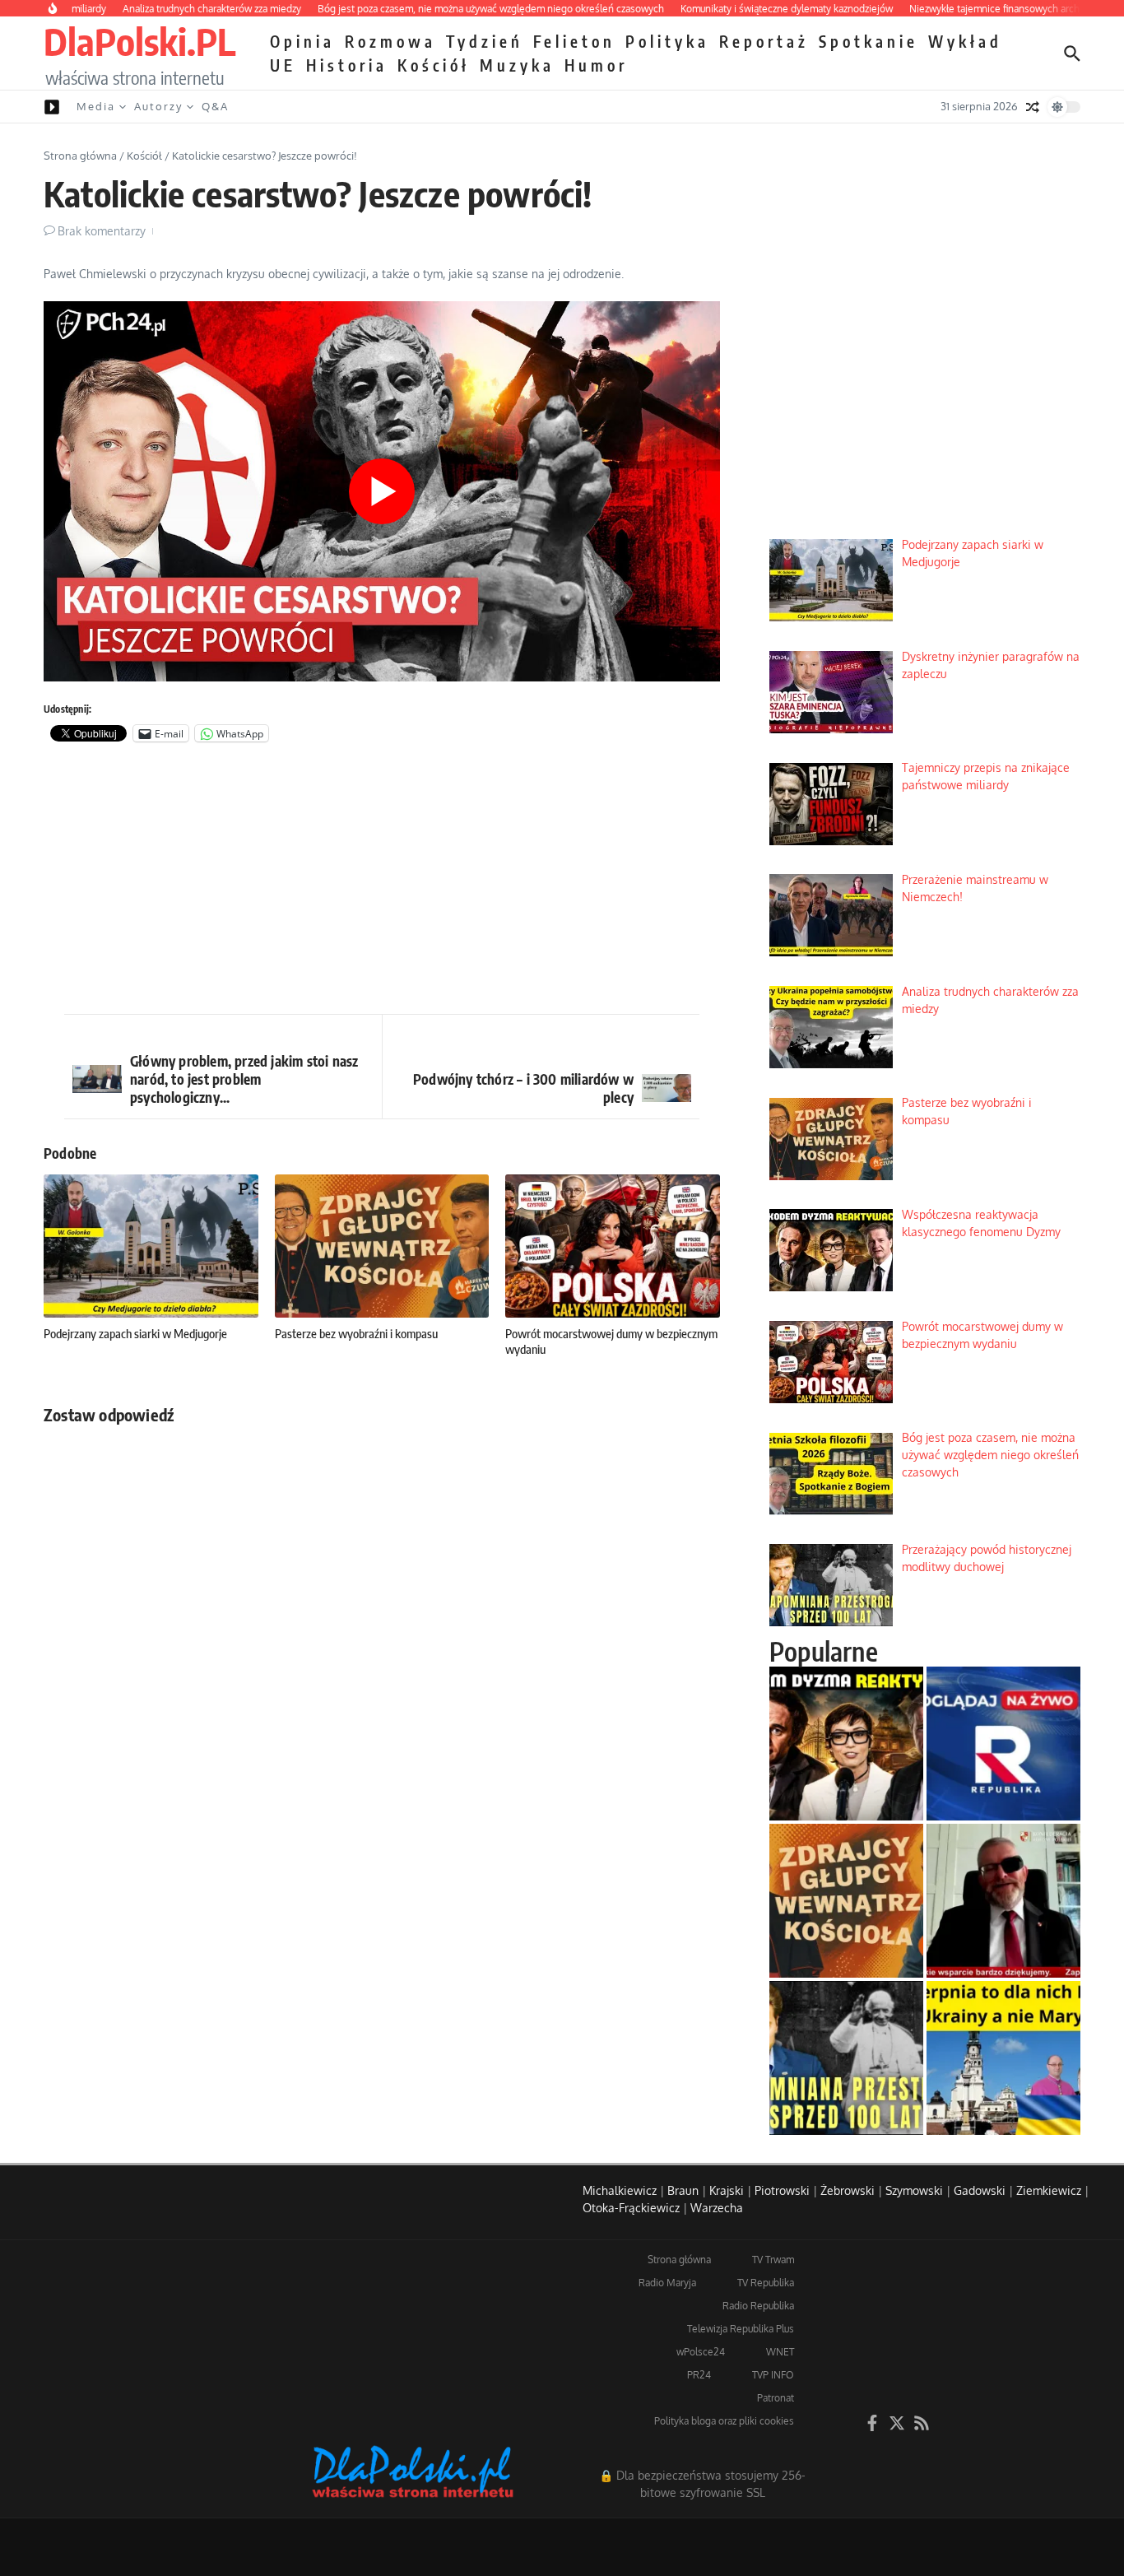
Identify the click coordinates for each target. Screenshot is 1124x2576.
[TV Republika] (1003, 1744)
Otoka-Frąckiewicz (631, 2208)
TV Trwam (773, 2260)
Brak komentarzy (102, 231)
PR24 (699, 2375)
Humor (596, 65)
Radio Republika (758, 2306)
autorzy (158, 106)
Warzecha (717, 2208)
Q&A (215, 106)
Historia (347, 65)
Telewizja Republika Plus (741, 2329)
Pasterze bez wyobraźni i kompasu (356, 1333)
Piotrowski (782, 2190)
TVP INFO (773, 2375)
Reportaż (764, 41)
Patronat (776, 2398)
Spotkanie (869, 41)
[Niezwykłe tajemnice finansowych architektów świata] (1003, 1901)
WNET (780, 2352)
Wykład (965, 41)
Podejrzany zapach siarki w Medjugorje (135, 1333)
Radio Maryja (667, 2283)
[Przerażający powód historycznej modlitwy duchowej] (846, 2058)
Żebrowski (848, 2190)
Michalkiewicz (620, 2190)
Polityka (667, 41)
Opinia (302, 41)
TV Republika (766, 2283)
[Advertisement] (382, 882)
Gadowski (980, 2190)
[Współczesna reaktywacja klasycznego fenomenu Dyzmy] (846, 1744)
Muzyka (517, 65)
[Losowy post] (1033, 107)
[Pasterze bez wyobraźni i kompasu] (846, 1901)
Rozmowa (390, 41)
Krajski (727, 2190)
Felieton (574, 41)
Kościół (434, 65)
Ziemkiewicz (1049, 2190)
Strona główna (80, 156)
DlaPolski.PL (139, 41)
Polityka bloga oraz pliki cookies (724, 2421)
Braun (683, 2190)
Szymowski (914, 2190)
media (96, 106)
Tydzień (485, 41)
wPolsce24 (701, 2352)
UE (283, 65)
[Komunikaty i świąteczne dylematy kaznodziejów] (1003, 2058)
